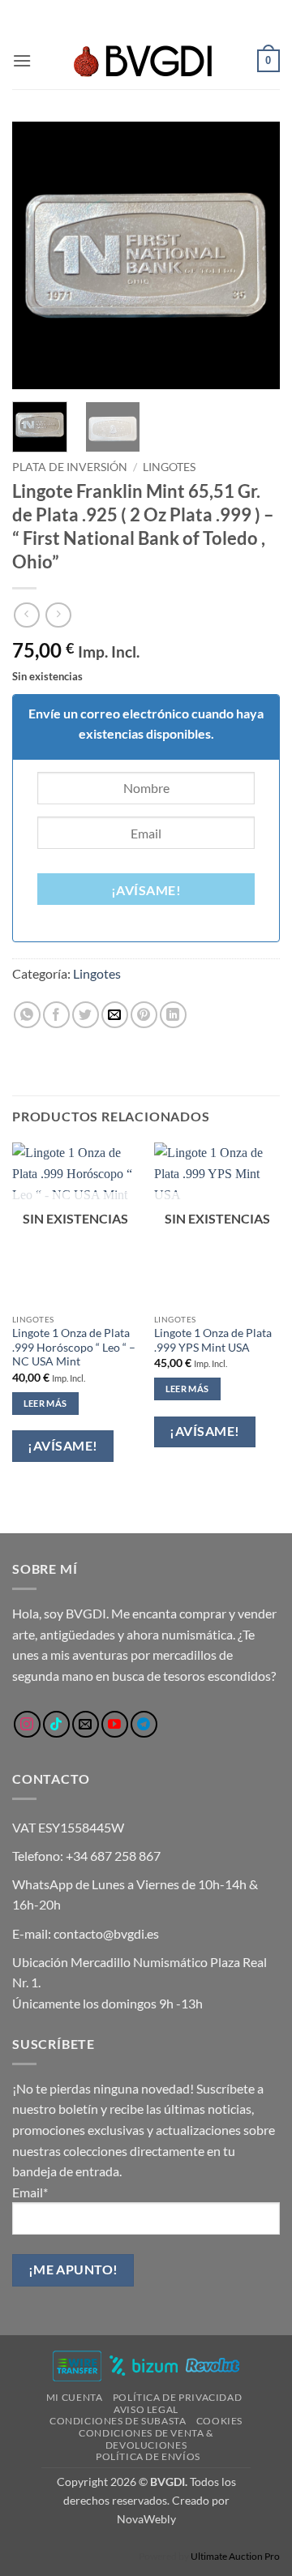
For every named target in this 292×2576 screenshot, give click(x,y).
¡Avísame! (146, 890)
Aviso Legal (146, 2409)
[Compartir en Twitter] (86, 1015)
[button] (22, 60)
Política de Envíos (148, 2456)
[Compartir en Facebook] (56, 1015)
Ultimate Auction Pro (235, 2556)
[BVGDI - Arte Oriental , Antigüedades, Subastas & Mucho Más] (146, 61)
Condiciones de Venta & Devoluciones (146, 2439)
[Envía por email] (115, 1015)
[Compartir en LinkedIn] (173, 1015)
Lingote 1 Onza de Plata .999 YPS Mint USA (213, 1340)
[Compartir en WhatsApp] (27, 1015)
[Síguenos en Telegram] (144, 1724)
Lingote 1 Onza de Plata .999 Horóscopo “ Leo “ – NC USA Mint (74, 1347)
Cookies (219, 2421)
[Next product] (26, 615)
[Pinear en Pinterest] (144, 1015)
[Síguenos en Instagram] (27, 1724)
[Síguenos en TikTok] (56, 1724)
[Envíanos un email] (86, 1724)
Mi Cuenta (75, 2397)
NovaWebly (146, 2519)
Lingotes (169, 467)
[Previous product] (58, 615)
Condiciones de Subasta (118, 2421)
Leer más (45, 1403)
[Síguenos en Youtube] (115, 1724)
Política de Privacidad (177, 2397)
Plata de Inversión (70, 467)
